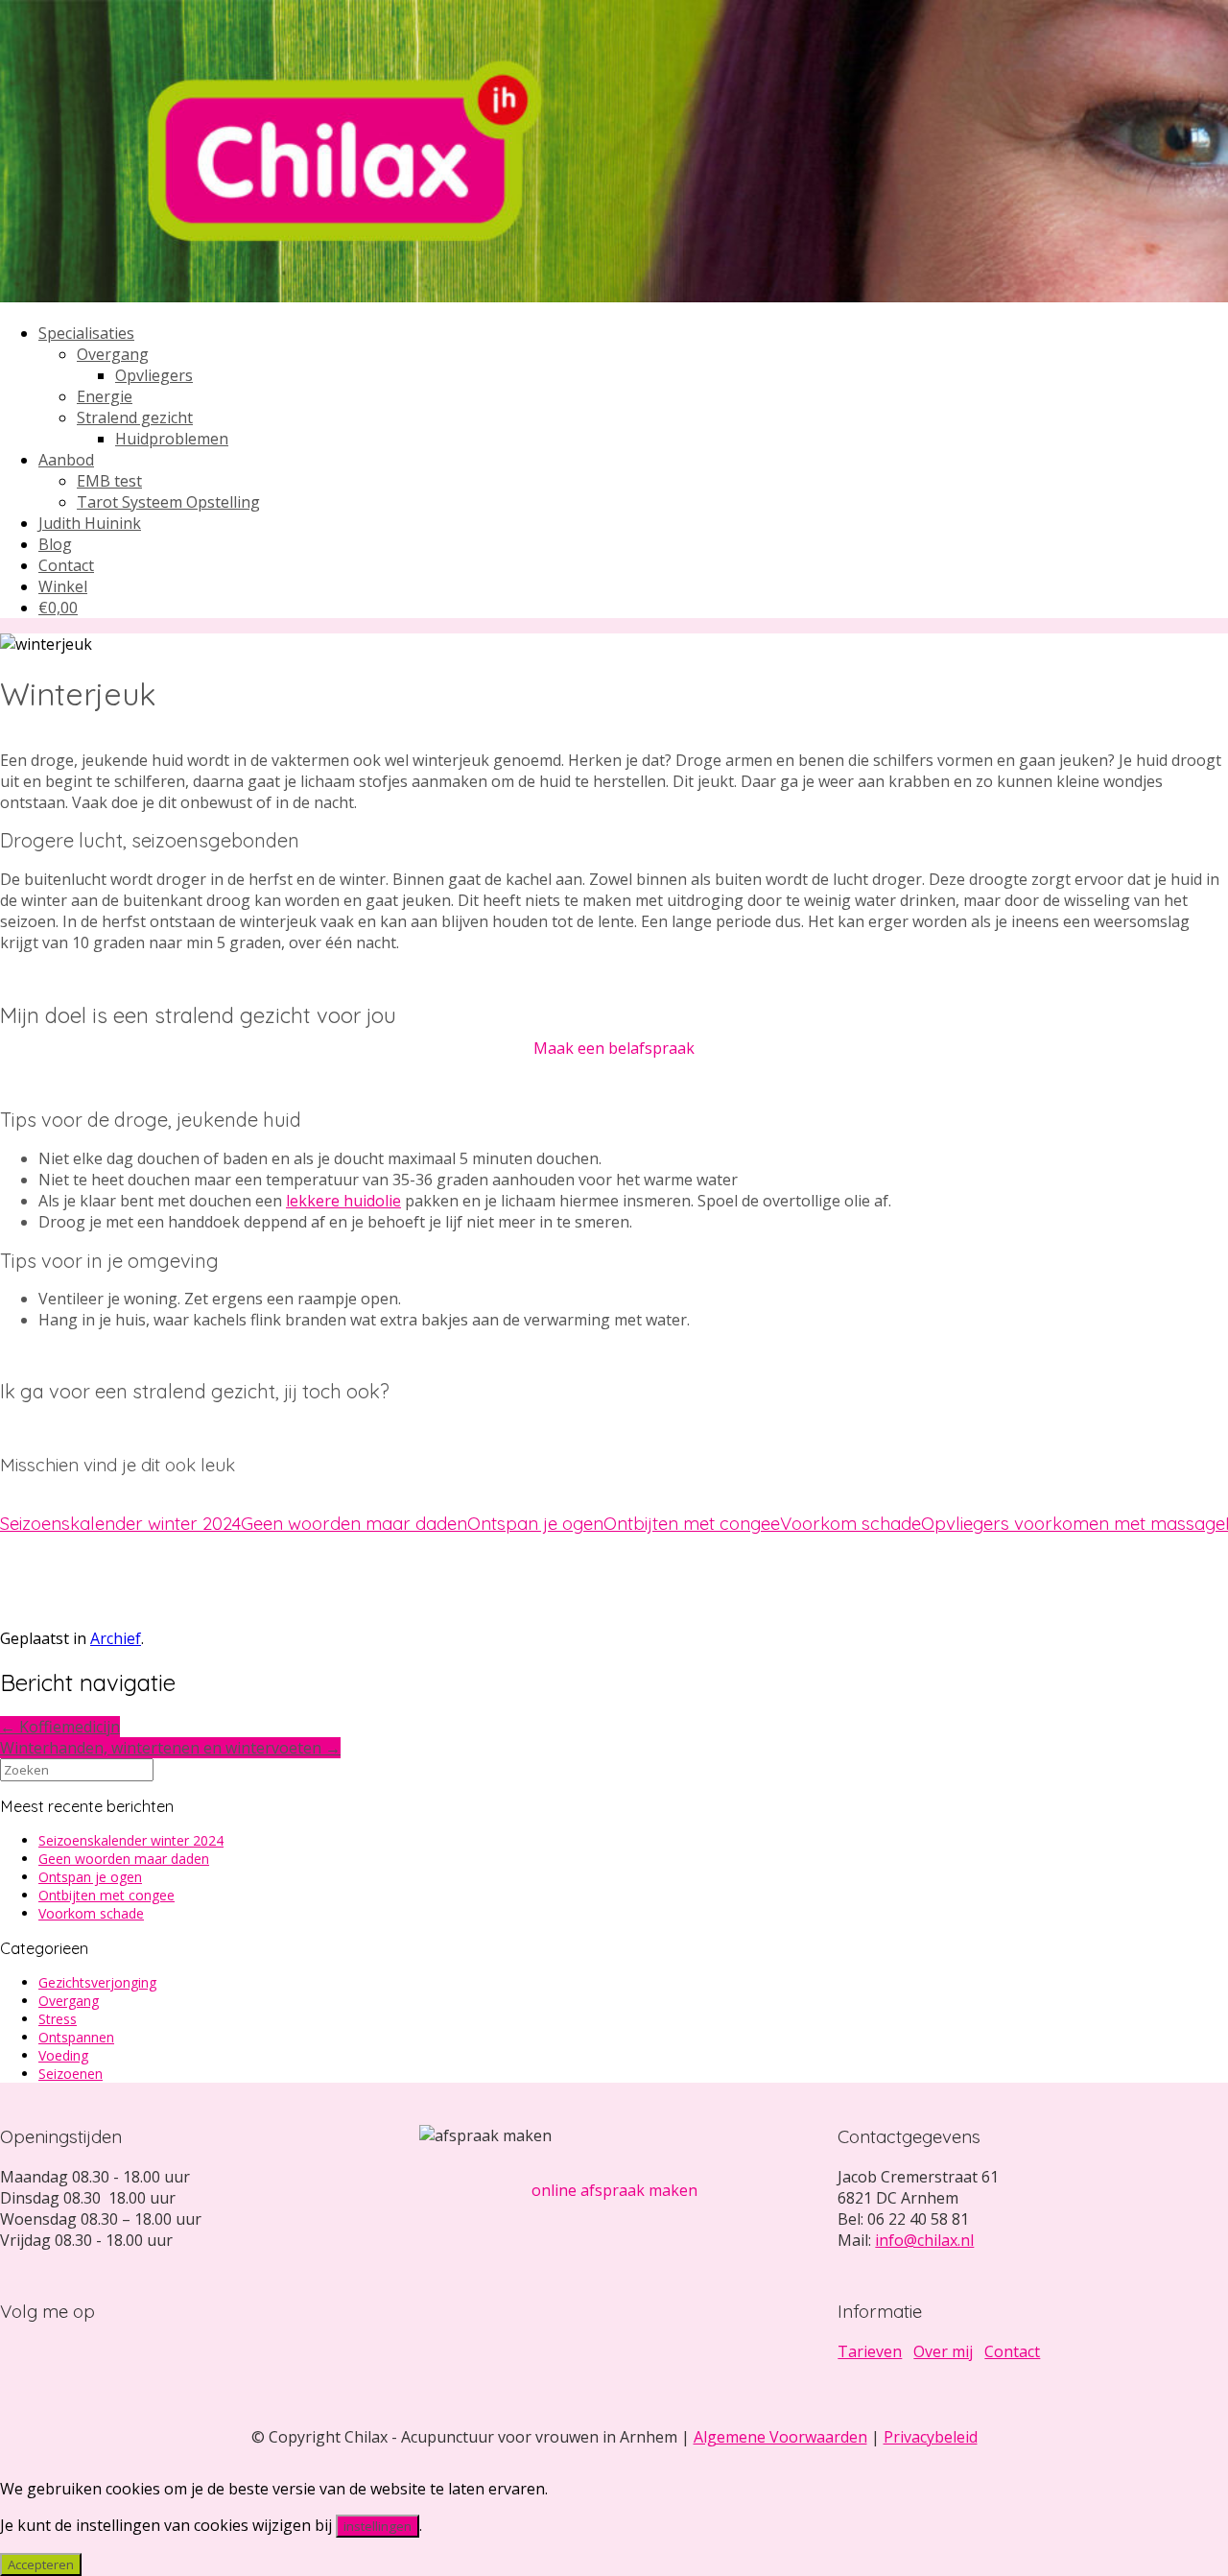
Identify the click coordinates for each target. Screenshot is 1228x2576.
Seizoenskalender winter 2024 (120, 1523)
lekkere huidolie (343, 1201)
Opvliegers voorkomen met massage (1073, 1523)
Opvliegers (154, 375)
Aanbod (66, 460)
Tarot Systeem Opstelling (168, 502)
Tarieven (870, 2351)
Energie (105, 396)
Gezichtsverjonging (97, 1982)
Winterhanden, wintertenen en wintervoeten (170, 1748)
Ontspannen (76, 2037)
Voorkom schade (850, 1523)
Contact (66, 565)
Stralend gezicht (135, 417)
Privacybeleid (931, 2437)
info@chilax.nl (924, 2240)
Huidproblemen (172, 439)
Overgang (113, 354)
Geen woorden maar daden (354, 1523)
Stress (58, 2019)
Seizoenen (71, 2074)
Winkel (63, 586)
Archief (116, 1638)
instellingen (378, 2526)
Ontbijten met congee (692, 1523)
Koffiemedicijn (60, 1727)
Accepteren (41, 2564)
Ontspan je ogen (535, 1523)
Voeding (63, 2055)
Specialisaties (86, 333)
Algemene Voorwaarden (780, 2437)
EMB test (109, 481)
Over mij (943, 2351)
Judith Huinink (90, 523)
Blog (55, 544)
